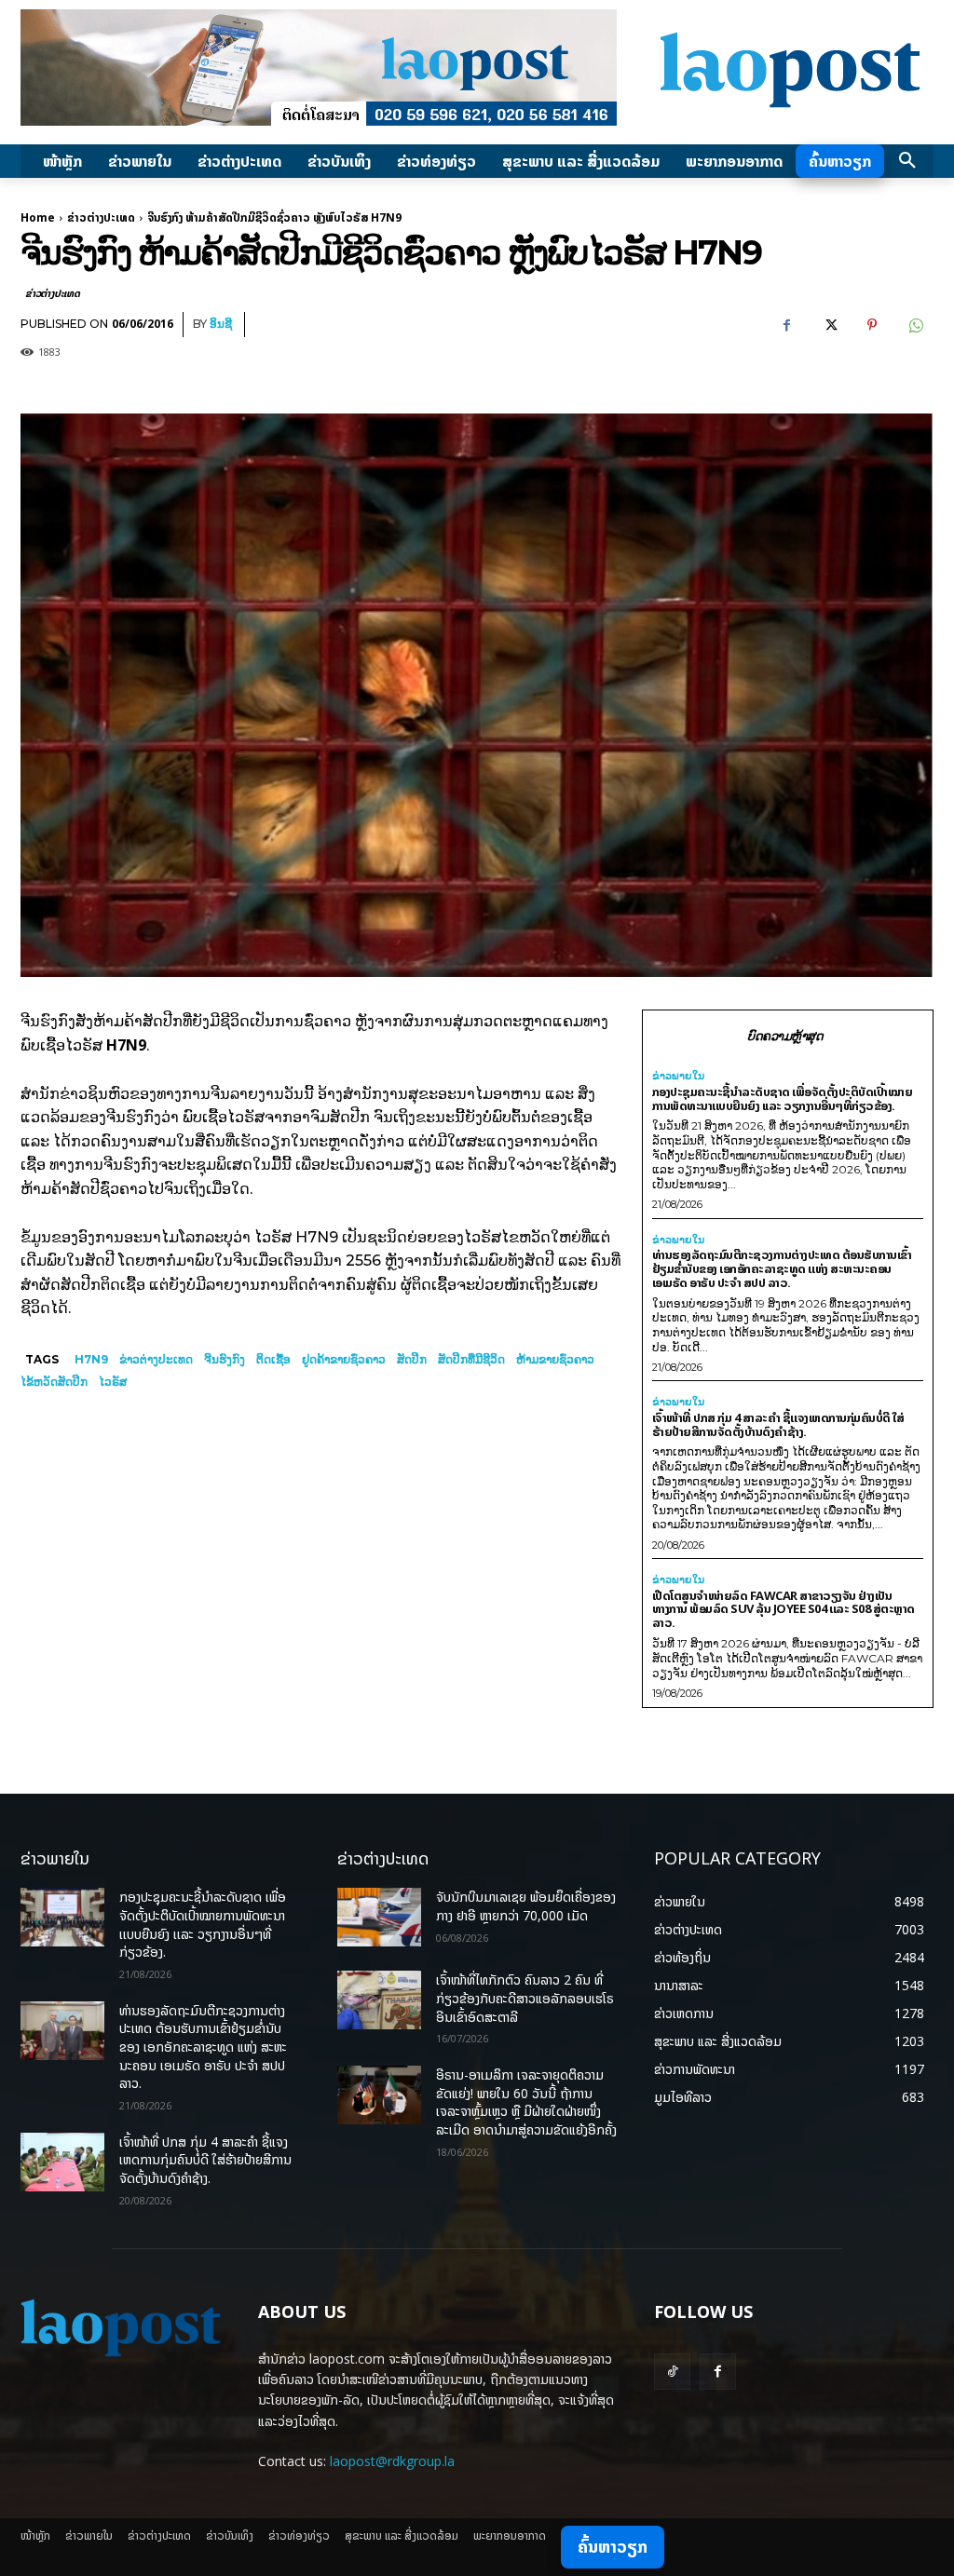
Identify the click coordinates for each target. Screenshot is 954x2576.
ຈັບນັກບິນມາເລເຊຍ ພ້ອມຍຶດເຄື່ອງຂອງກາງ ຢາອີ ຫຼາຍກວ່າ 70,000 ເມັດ (526, 1906)
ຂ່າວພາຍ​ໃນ (678, 1076)
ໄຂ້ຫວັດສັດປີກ (54, 1382)
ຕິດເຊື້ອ (273, 1359)
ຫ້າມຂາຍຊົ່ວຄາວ (555, 1359)
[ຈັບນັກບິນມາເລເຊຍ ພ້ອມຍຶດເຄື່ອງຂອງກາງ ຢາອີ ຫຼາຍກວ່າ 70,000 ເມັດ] (379, 1917)
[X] (829, 325)
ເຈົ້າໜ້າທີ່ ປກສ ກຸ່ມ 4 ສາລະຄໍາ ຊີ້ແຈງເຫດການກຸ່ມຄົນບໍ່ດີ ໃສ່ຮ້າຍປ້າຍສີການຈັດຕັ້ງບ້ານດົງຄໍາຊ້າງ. (778, 1424)
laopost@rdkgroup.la (392, 2461)
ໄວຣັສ (113, 1382)
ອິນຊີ (221, 324)
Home (38, 217)
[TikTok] (672, 2372)
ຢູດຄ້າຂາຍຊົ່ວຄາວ (344, 1359)
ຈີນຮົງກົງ (225, 1359)
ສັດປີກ (412, 1359)
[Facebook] (786, 325)
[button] (907, 161)
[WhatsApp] (915, 325)
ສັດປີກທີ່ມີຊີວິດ (471, 1359)
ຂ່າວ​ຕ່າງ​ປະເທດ (156, 1359)
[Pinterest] (872, 325)
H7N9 (91, 1359)
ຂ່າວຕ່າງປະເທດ (101, 217)
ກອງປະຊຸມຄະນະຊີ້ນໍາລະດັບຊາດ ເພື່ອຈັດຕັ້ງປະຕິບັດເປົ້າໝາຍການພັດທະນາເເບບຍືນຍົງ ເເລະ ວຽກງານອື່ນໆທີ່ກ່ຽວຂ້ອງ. (783, 1098)
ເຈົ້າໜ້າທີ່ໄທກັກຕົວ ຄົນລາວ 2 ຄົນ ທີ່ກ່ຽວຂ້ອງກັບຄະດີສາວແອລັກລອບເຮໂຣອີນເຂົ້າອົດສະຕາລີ (525, 1998)
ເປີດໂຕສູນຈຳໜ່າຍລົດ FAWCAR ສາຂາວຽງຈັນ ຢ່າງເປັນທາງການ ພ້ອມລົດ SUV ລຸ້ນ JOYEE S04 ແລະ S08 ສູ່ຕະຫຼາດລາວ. (784, 1609)
